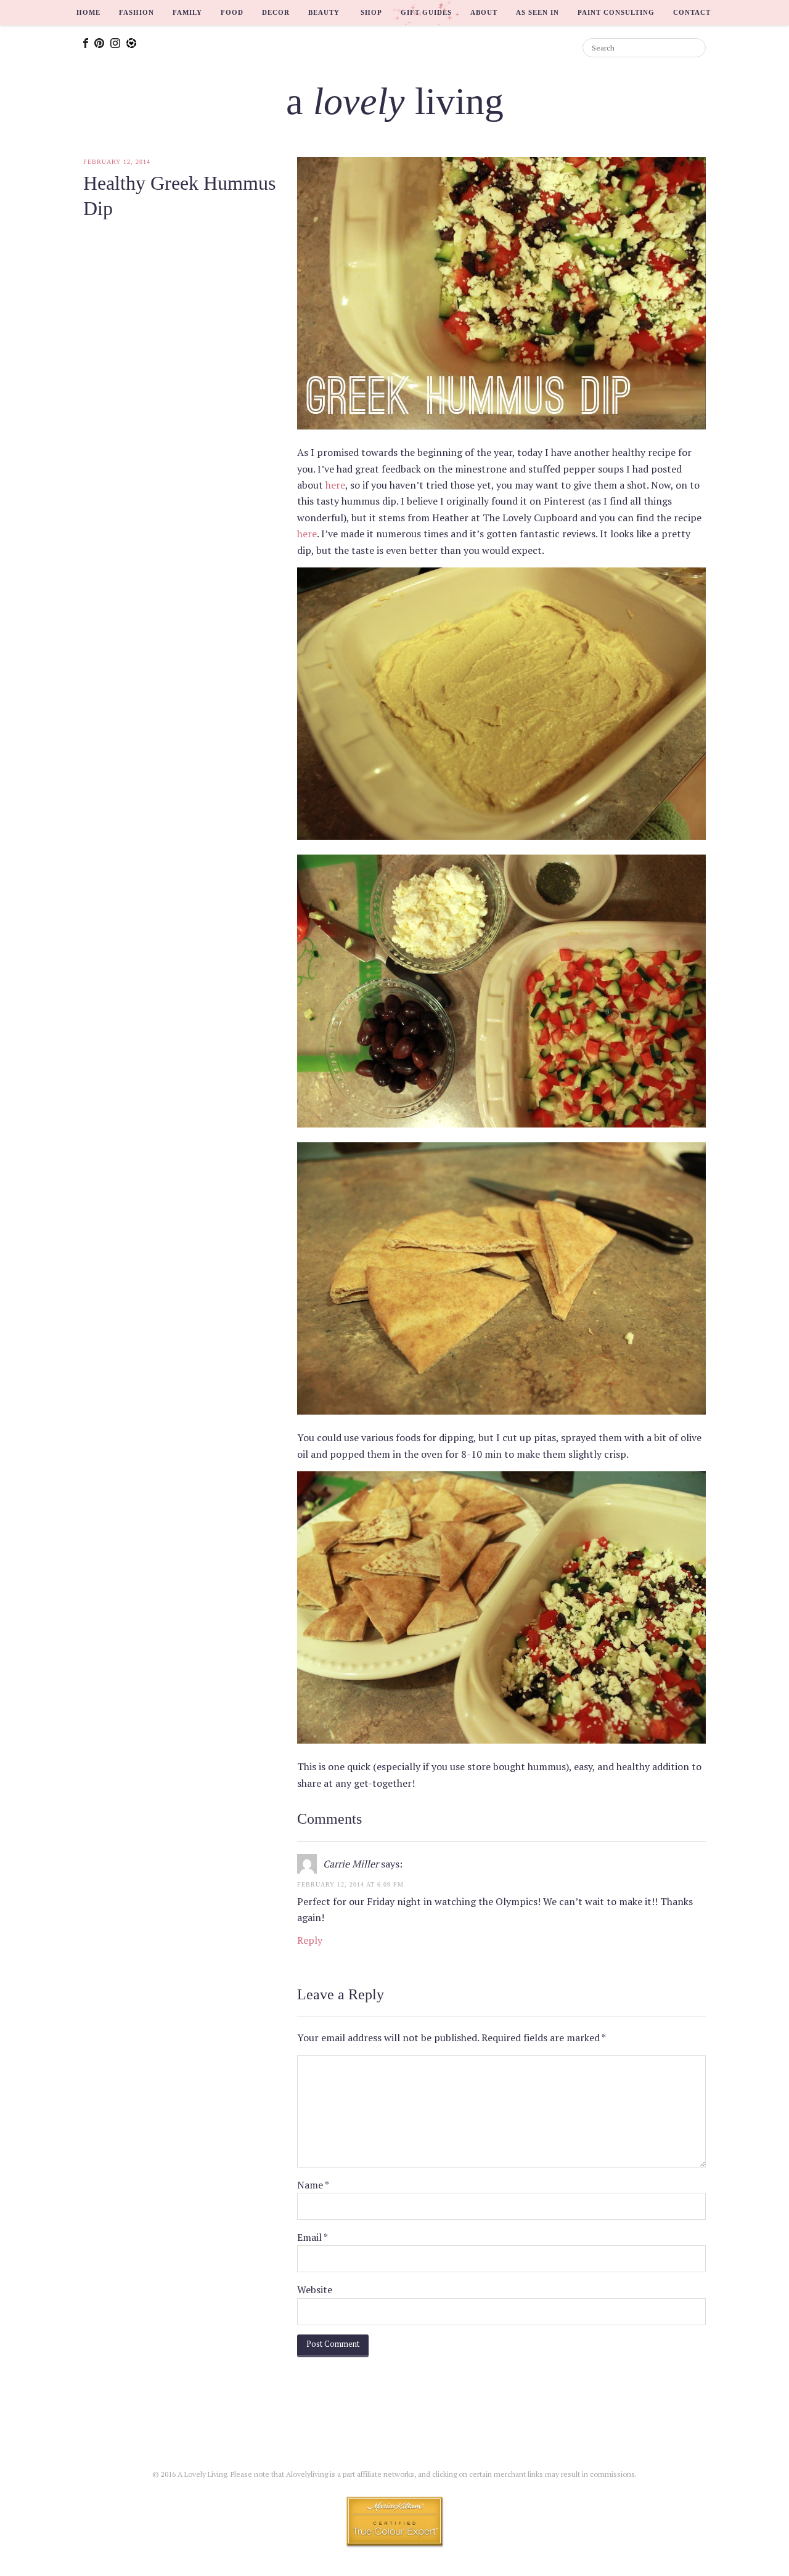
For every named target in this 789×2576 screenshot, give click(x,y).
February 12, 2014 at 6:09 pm (350, 1884)
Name (313, 2185)
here (335, 485)
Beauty (324, 12)
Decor (276, 12)
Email (313, 2237)
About (484, 12)
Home (88, 12)
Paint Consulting (616, 12)
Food (232, 12)
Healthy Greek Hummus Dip (179, 196)
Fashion (137, 12)
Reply (310, 1940)
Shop (371, 12)
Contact (692, 12)
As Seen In (538, 12)
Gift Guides (426, 12)
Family (187, 12)
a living (395, 101)
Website (315, 2290)
